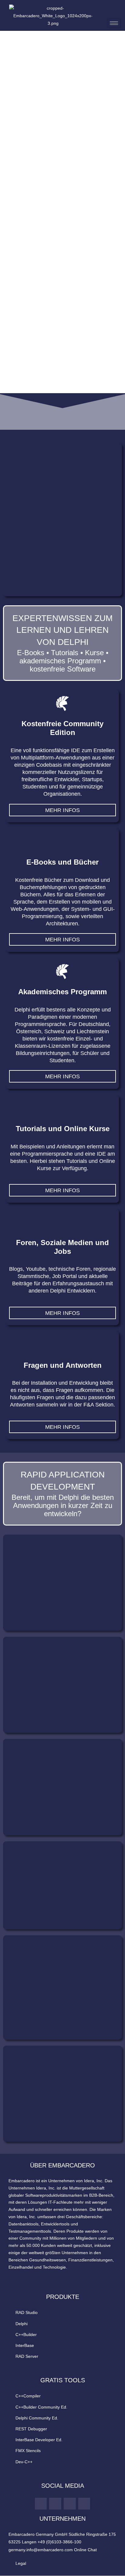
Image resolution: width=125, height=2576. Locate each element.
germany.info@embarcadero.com (41, 2550)
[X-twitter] (70, 2504)
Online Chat (85, 2550)
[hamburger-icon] (114, 23)
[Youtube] (41, 2504)
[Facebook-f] (84, 2504)
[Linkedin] (55, 2504)
